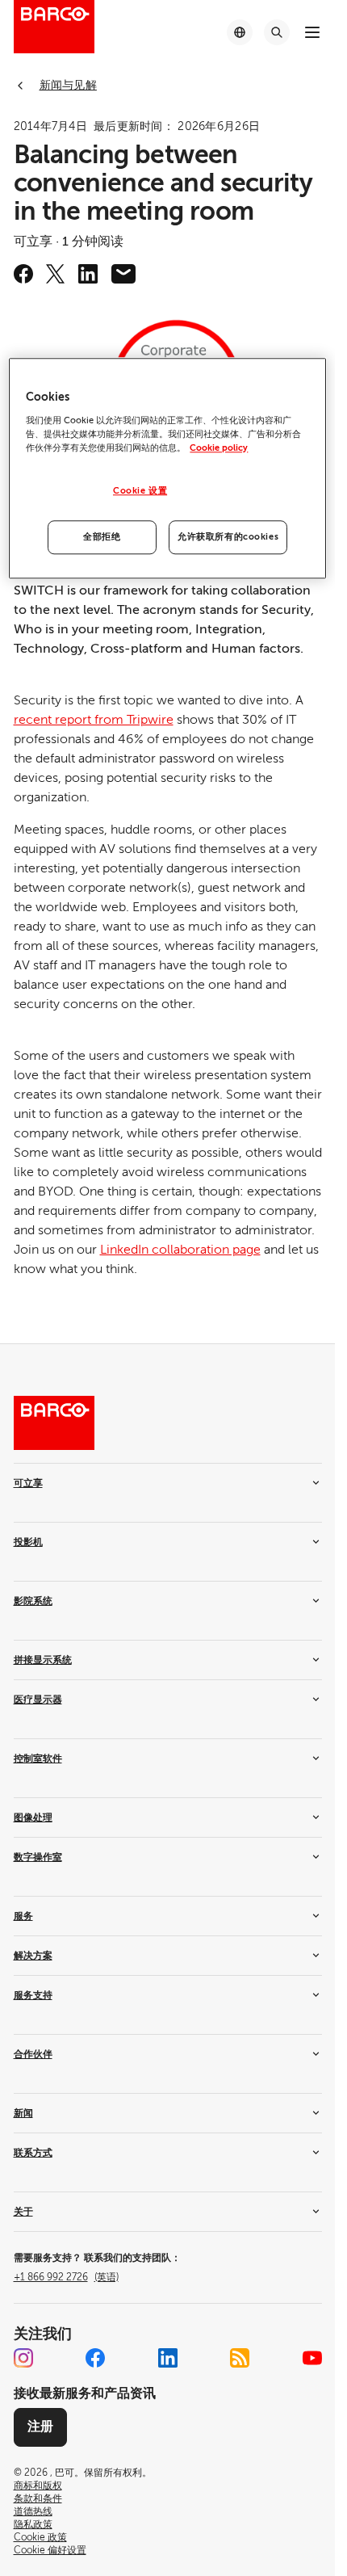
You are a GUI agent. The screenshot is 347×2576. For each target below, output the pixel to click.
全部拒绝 (102, 537)
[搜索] (277, 32)
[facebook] (23, 274)
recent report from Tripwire (94, 720)
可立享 (28, 1483)
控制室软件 (38, 1759)
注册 (40, 2427)
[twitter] (56, 274)
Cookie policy (219, 448)
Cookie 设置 (140, 491)
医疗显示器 (38, 1700)
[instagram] (23, 2358)
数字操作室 (38, 1857)
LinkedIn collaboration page (180, 1250)
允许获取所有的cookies (228, 537)
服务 (23, 1916)
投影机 (28, 1542)
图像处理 (33, 1817)
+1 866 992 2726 (66, 2277)
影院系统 (33, 1601)
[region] (167, 469)
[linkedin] (88, 274)
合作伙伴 (33, 2054)
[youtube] (312, 2358)
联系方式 (33, 2153)
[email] (123, 274)
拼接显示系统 (43, 1660)
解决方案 (33, 1956)
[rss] (240, 2358)
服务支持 (33, 1995)
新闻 (23, 2113)
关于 (23, 2212)
